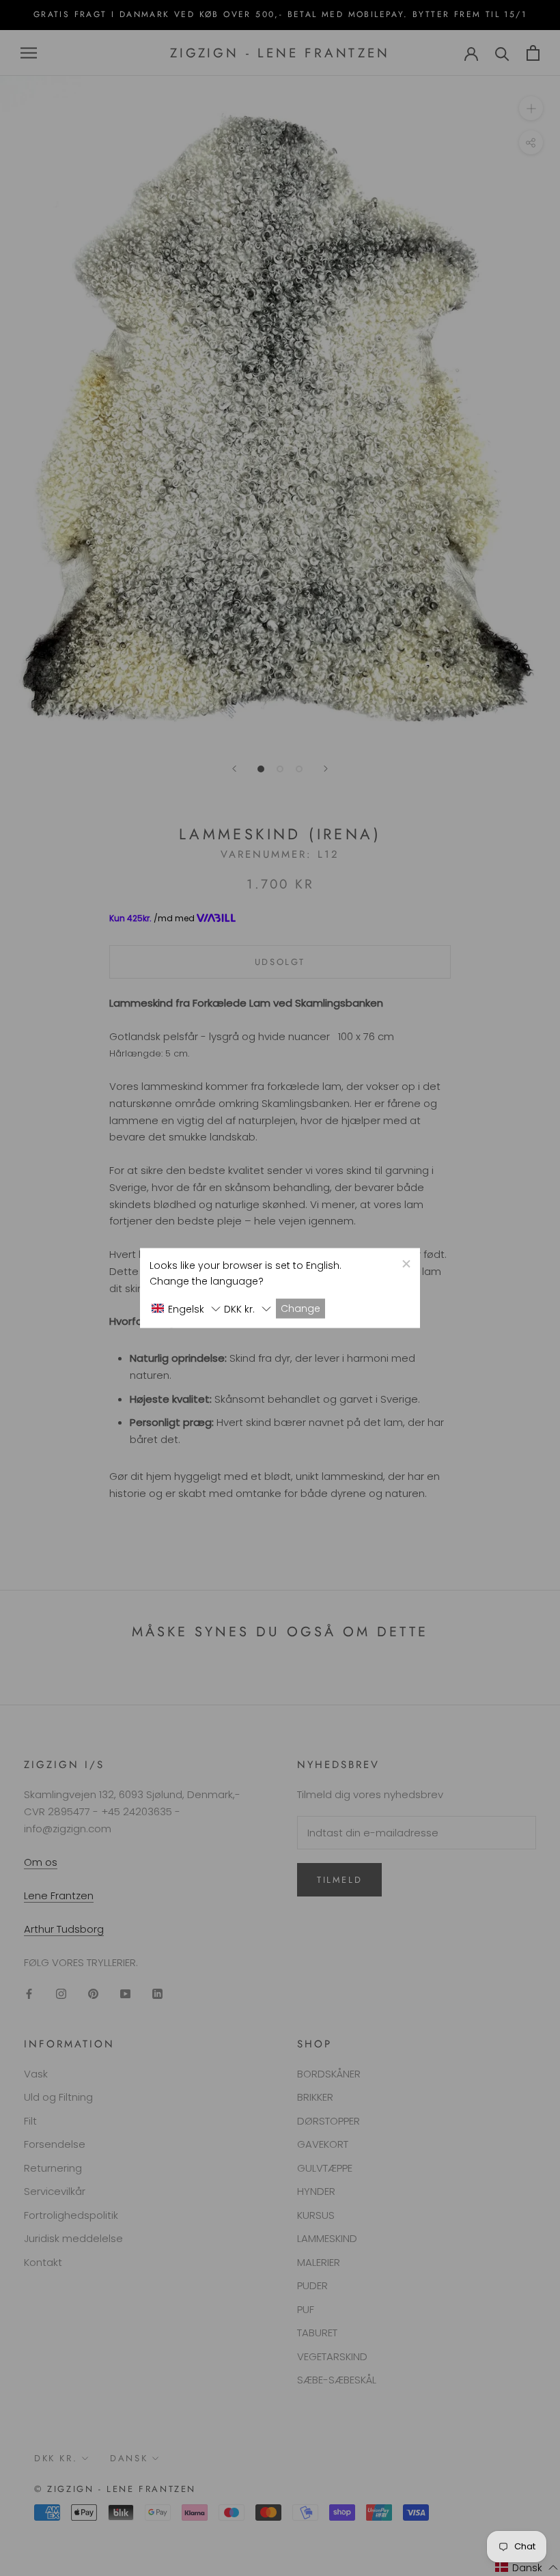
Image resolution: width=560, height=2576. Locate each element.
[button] (186, 1309)
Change (300, 1308)
